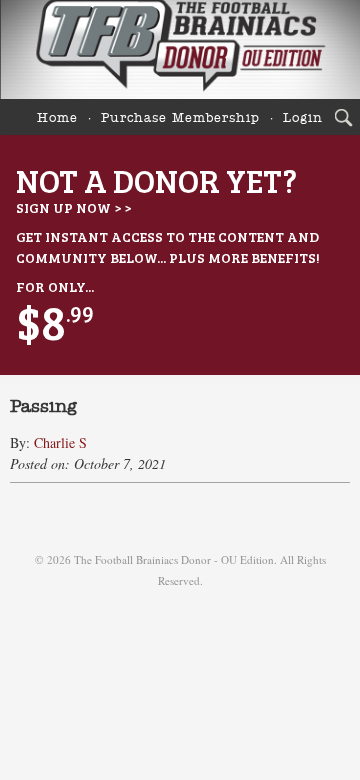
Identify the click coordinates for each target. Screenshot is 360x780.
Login (303, 118)
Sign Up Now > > (73, 207)
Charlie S (60, 442)
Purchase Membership (180, 118)
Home (57, 118)
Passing (43, 407)
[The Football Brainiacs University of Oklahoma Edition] (180, 49)
